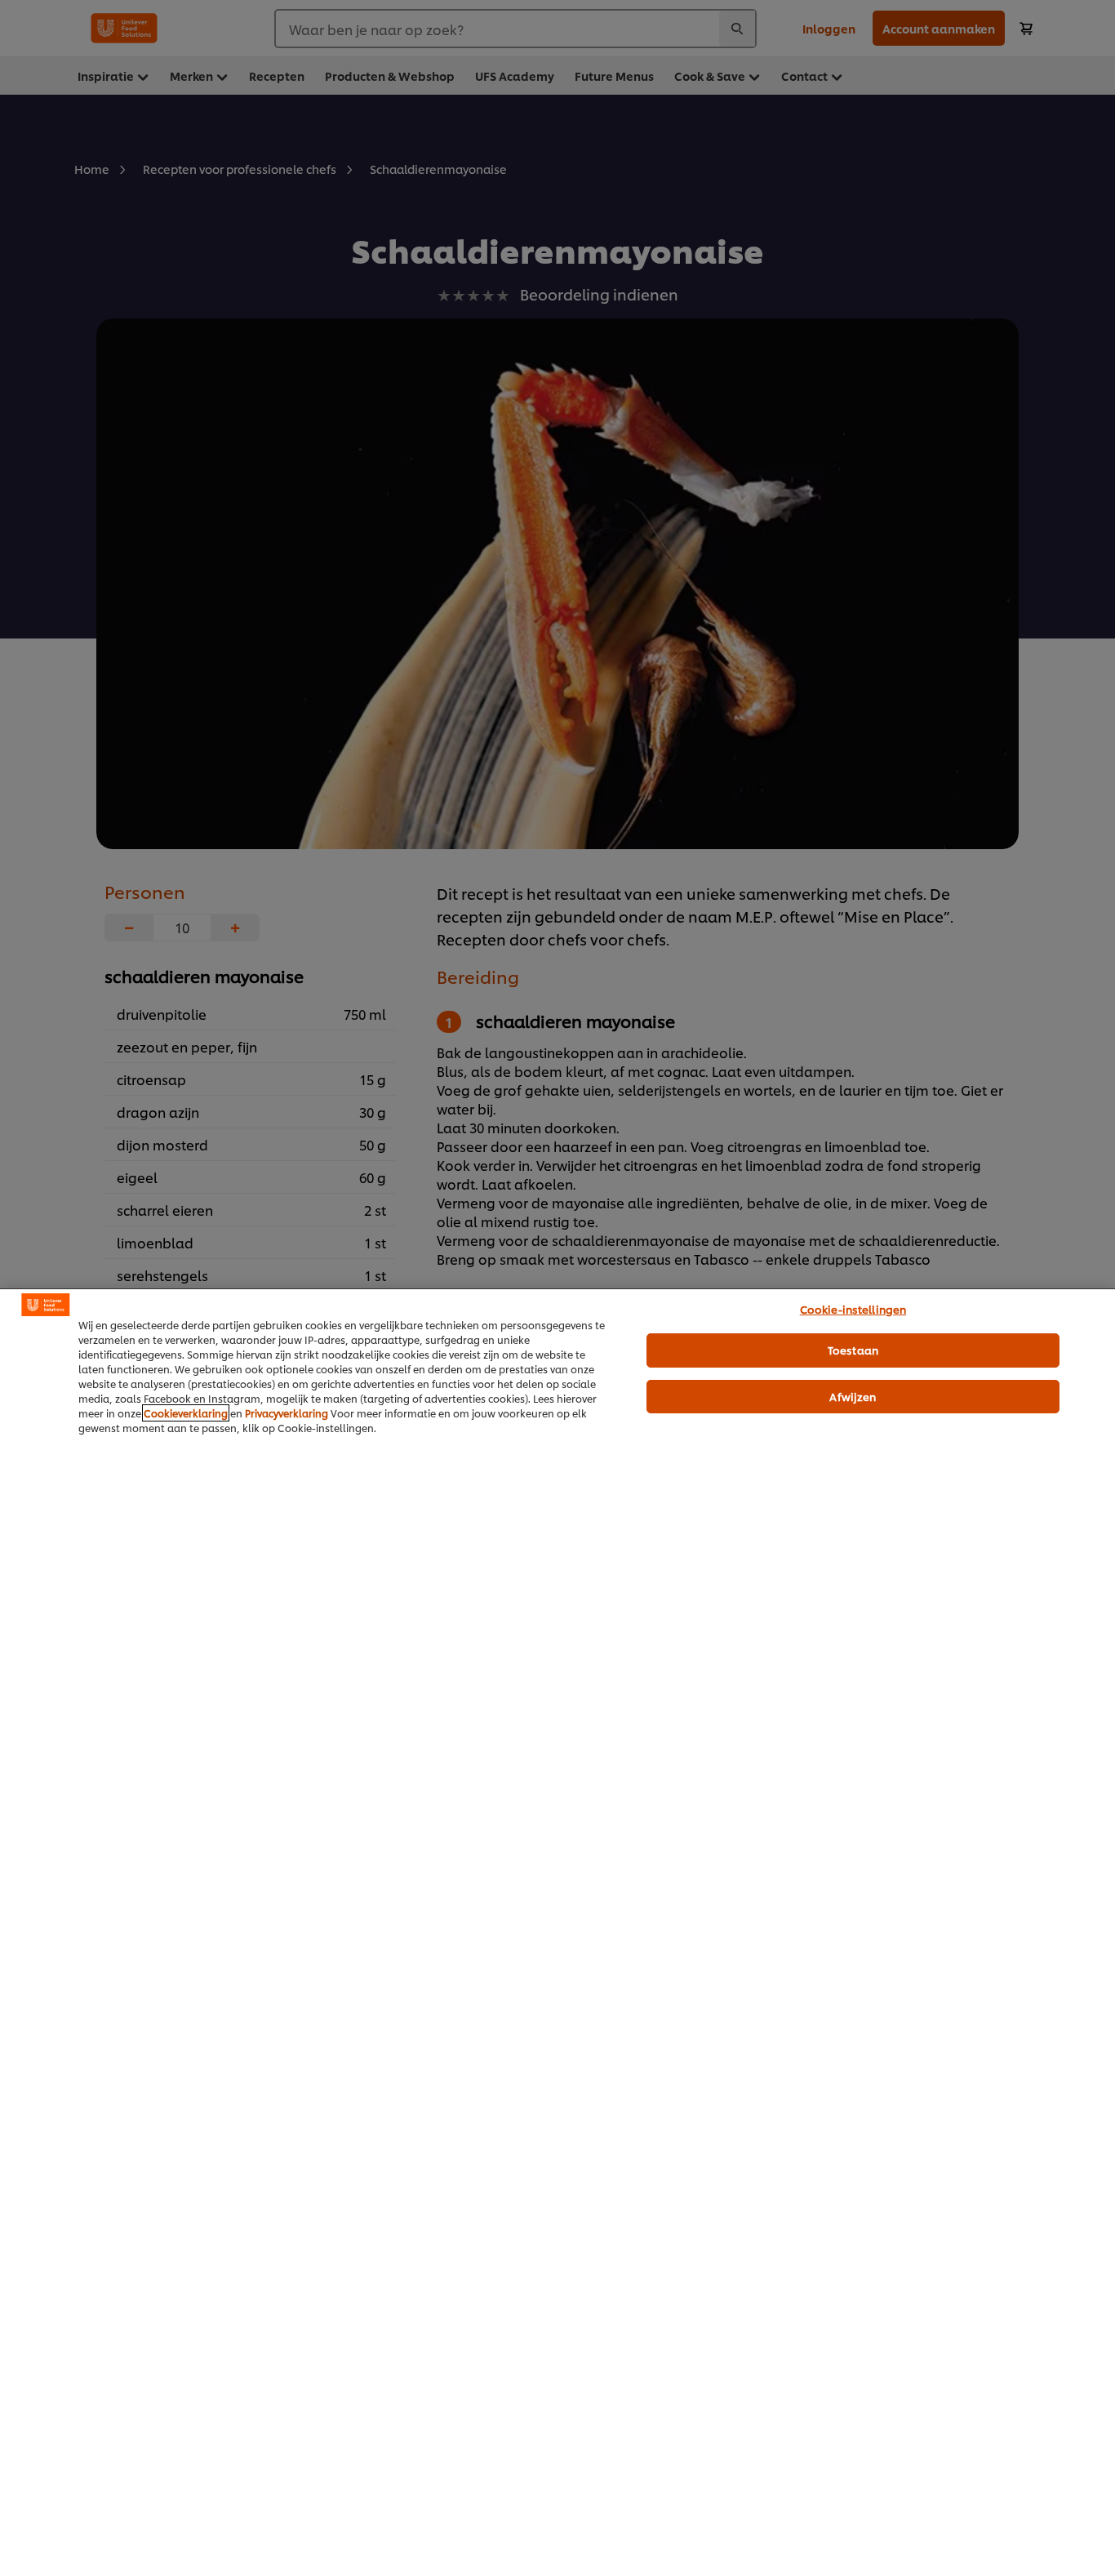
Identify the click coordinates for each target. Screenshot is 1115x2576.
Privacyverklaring (287, 1413)
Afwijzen (853, 1396)
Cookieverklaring (186, 1413)
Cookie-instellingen (853, 1309)
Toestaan (853, 1350)
